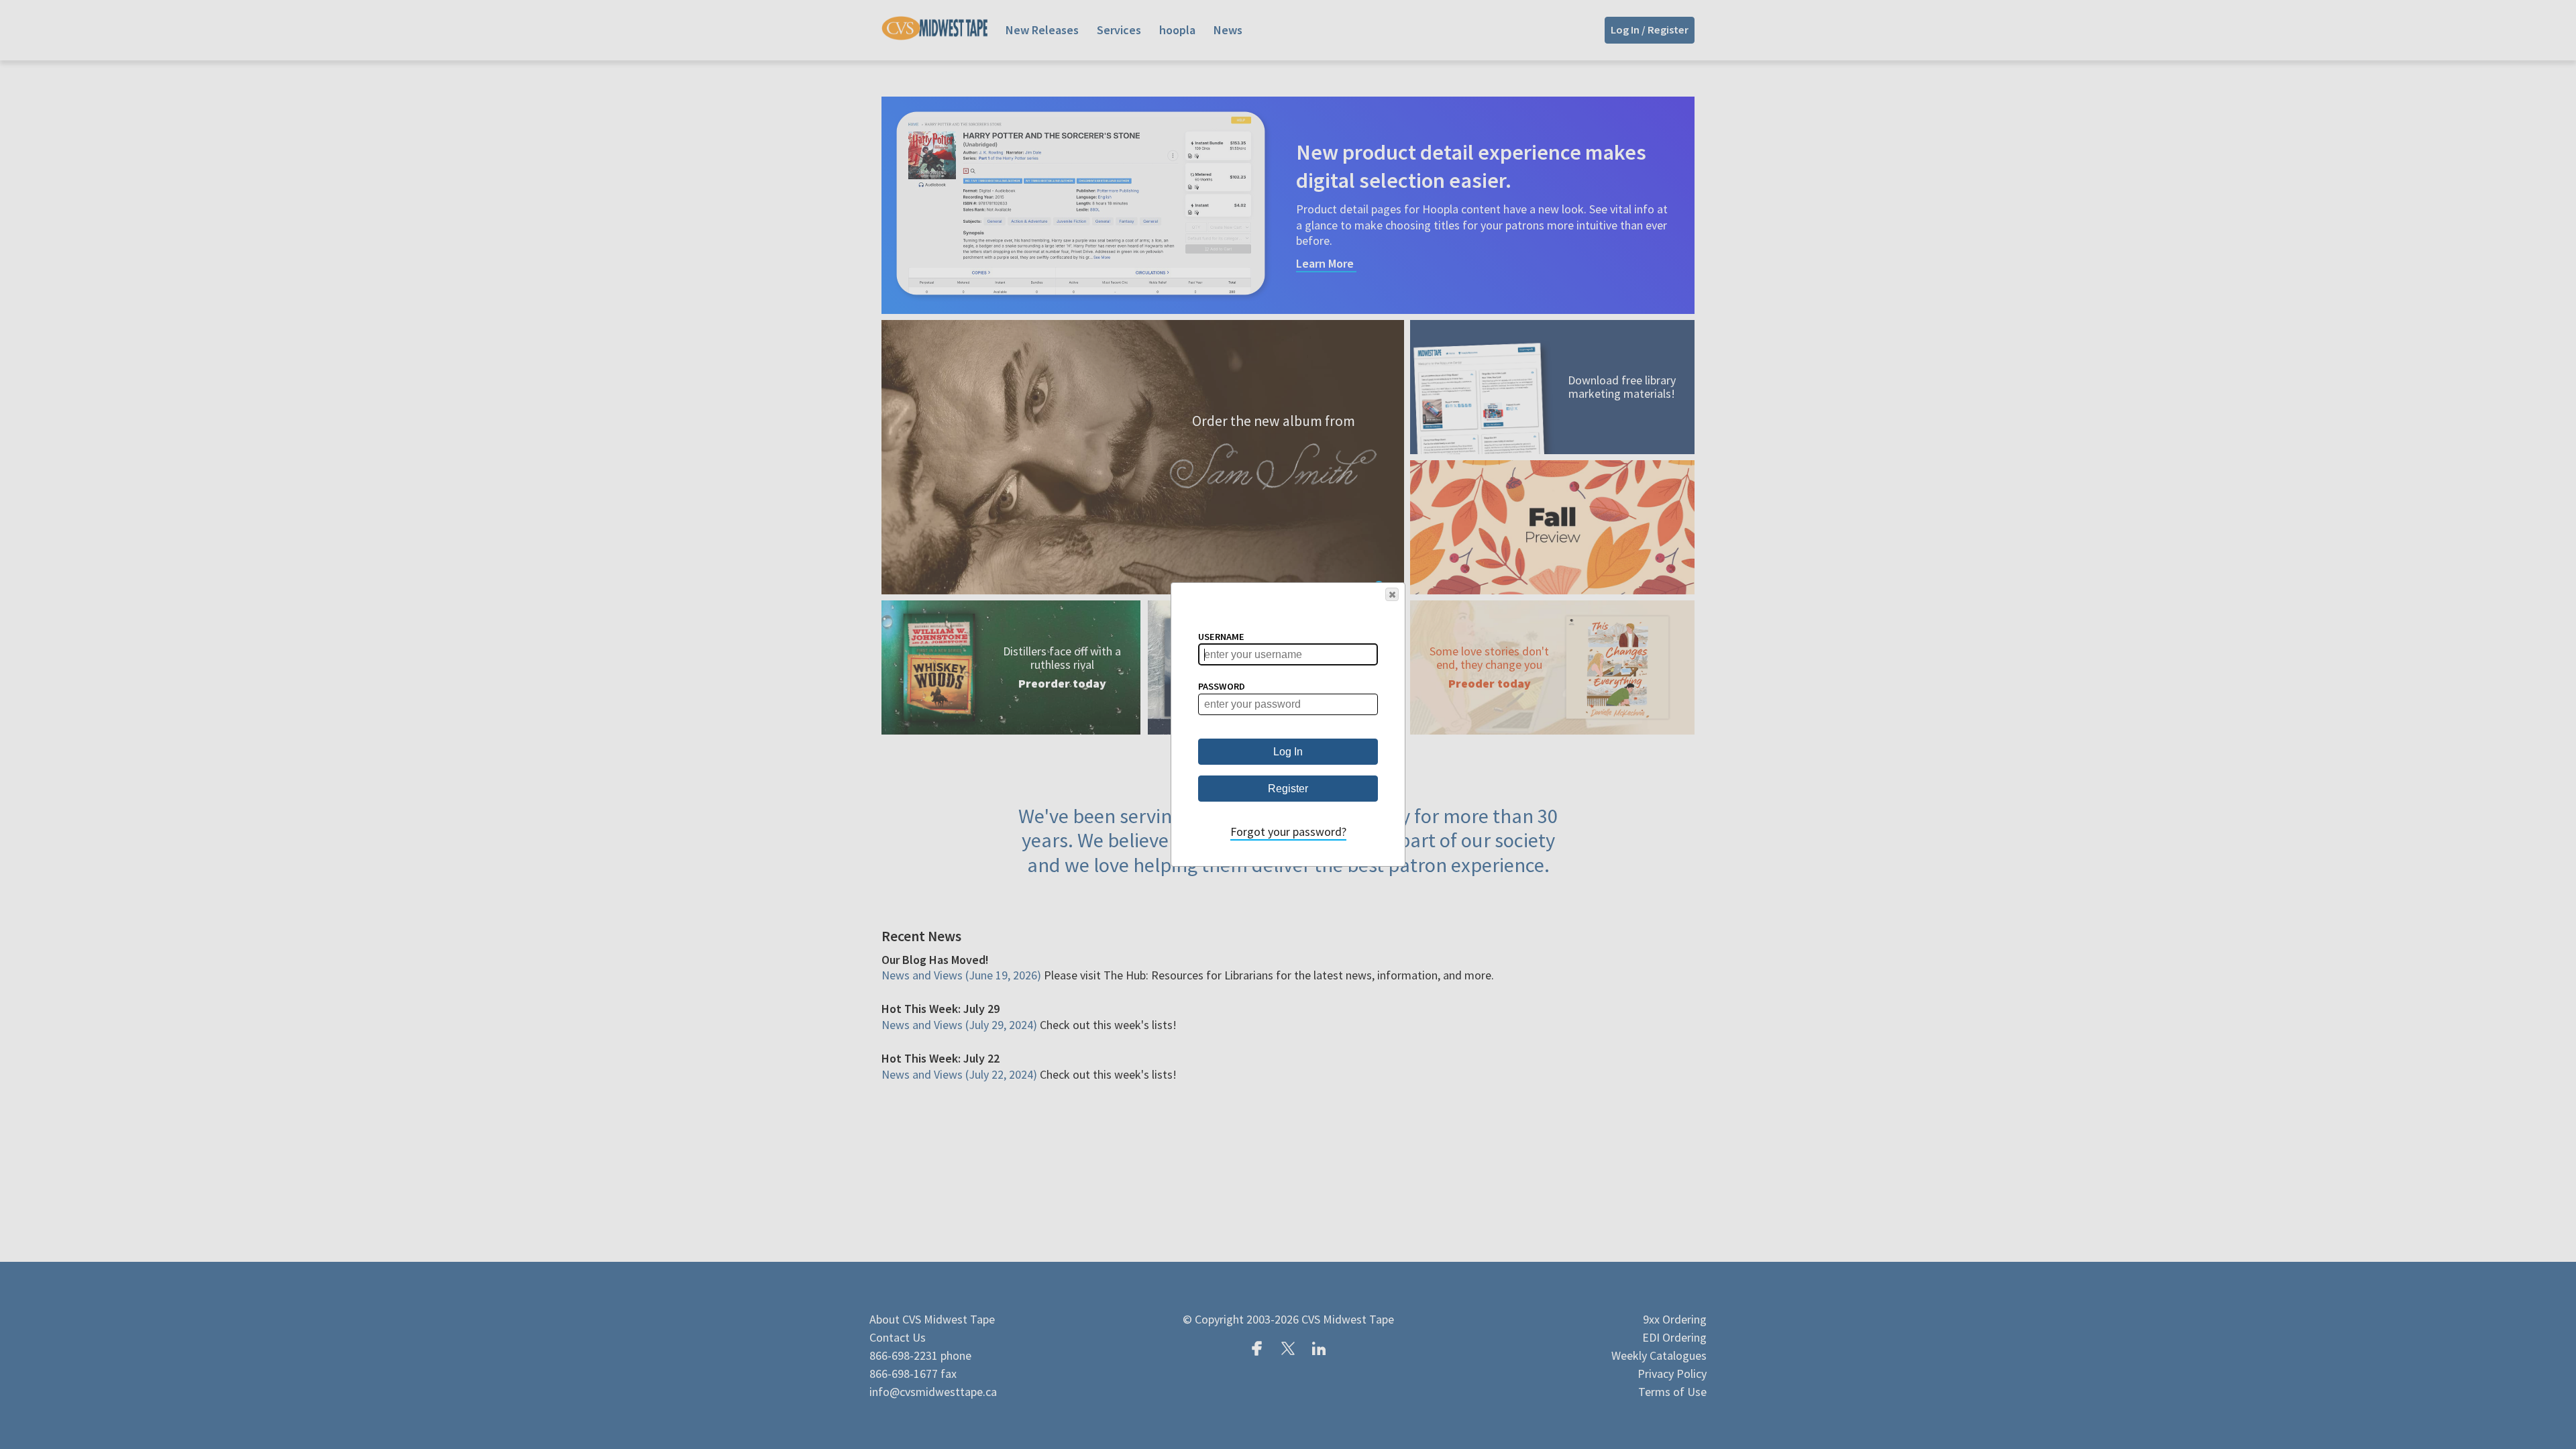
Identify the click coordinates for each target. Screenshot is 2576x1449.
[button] (1392, 594)
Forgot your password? (1288, 831)
